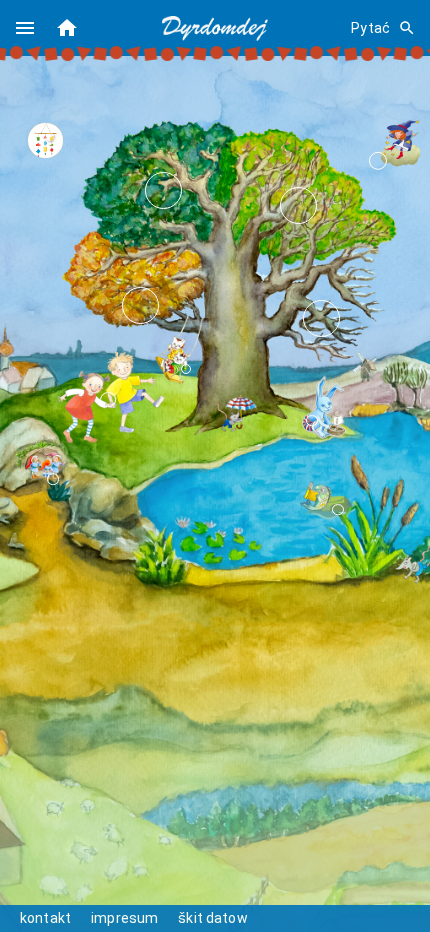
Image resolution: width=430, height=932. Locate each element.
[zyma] (321, 318)
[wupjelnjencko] (175, 359)
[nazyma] (140, 305)
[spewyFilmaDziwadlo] (399, 144)
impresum (124, 918)
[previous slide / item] (42, 140)
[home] (67, 28)
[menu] (25, 28)
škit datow (213, 918)
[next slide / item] (57, 140)
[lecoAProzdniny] (163, 190)
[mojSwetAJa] (108, 396)
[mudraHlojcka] (325, 409)
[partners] (39, 471)
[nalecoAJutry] (298, 205)
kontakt (45, 918)
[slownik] (324, 501)
